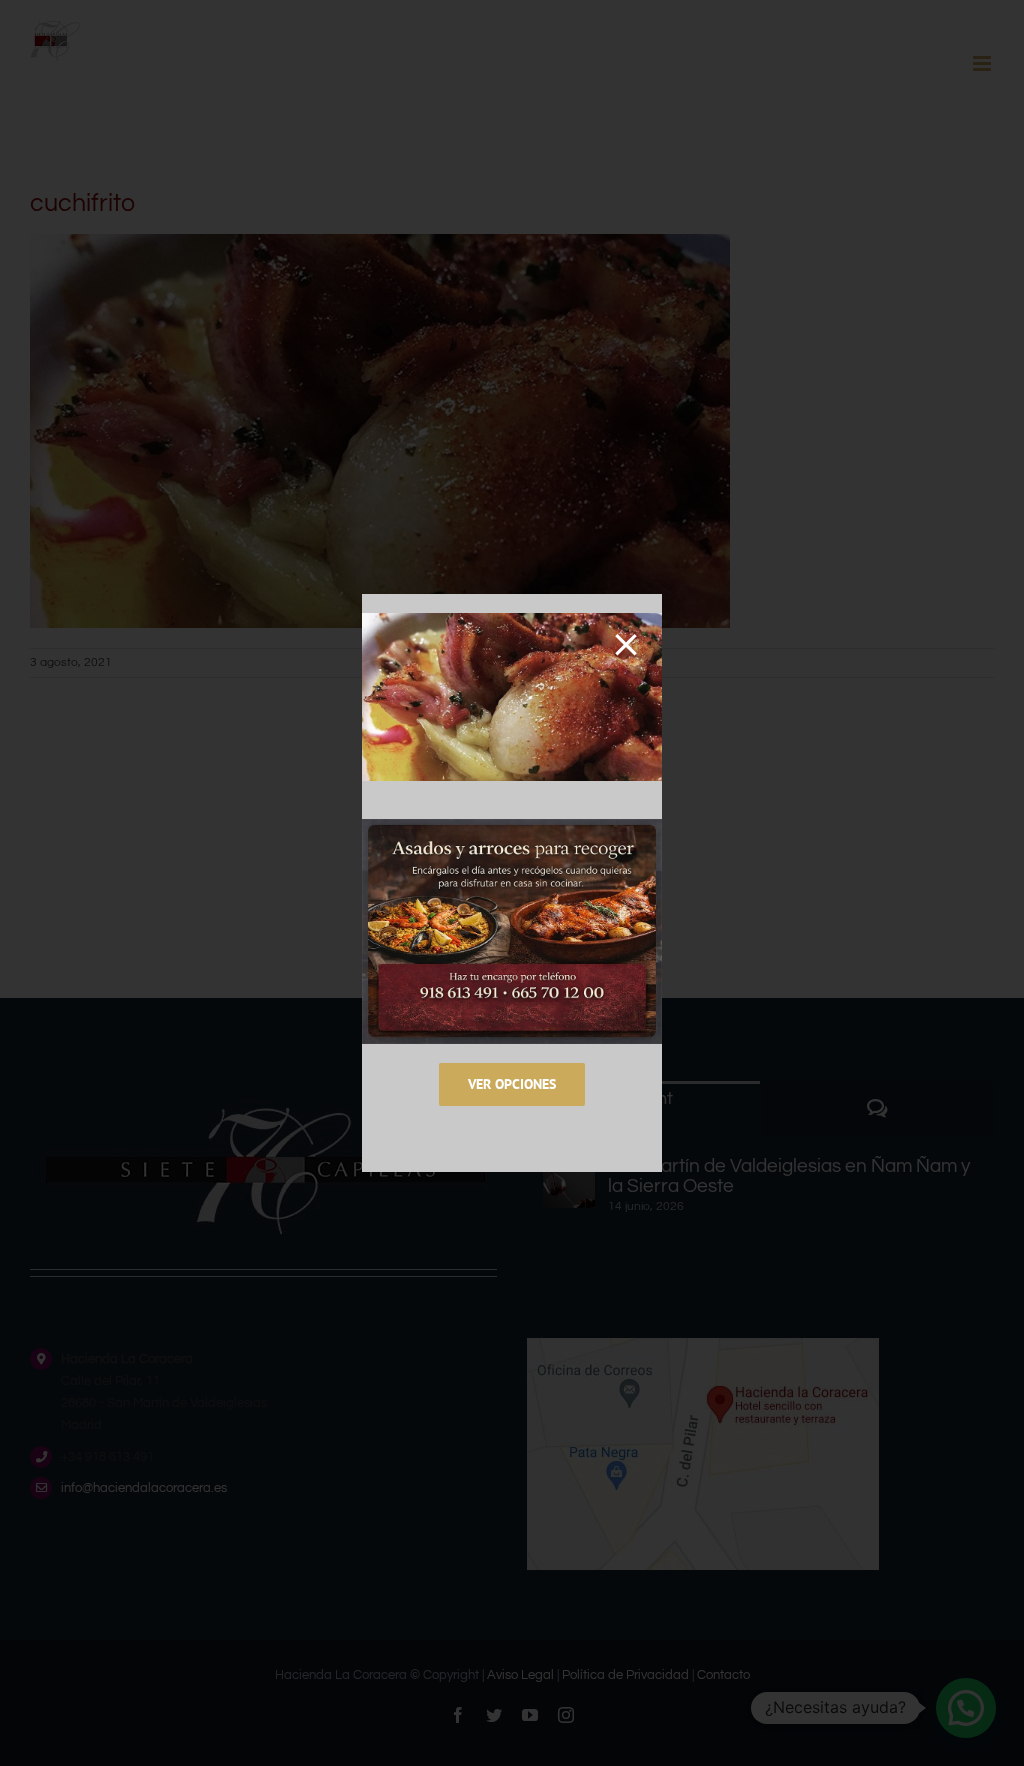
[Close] (626, 645)
